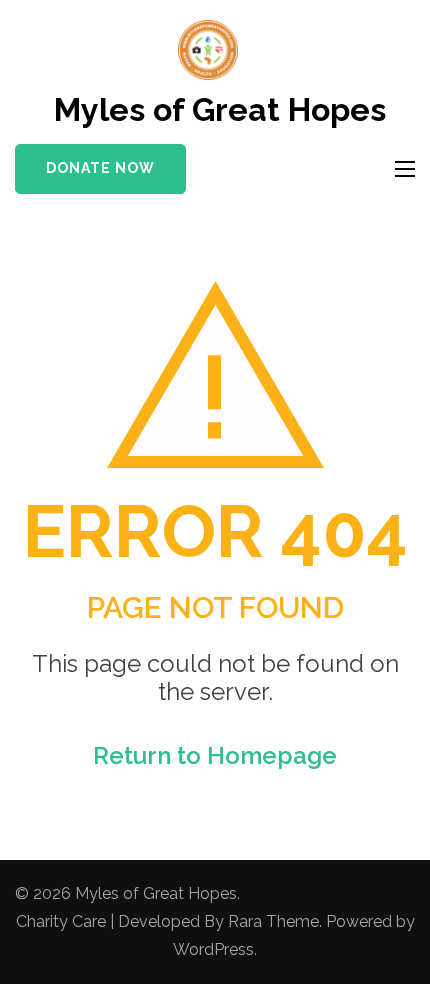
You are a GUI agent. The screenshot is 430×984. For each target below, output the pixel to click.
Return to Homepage (215, 755)
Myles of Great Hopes (220, 109)
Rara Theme (273, 921)
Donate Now (100, 168)
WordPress (213, 949)
